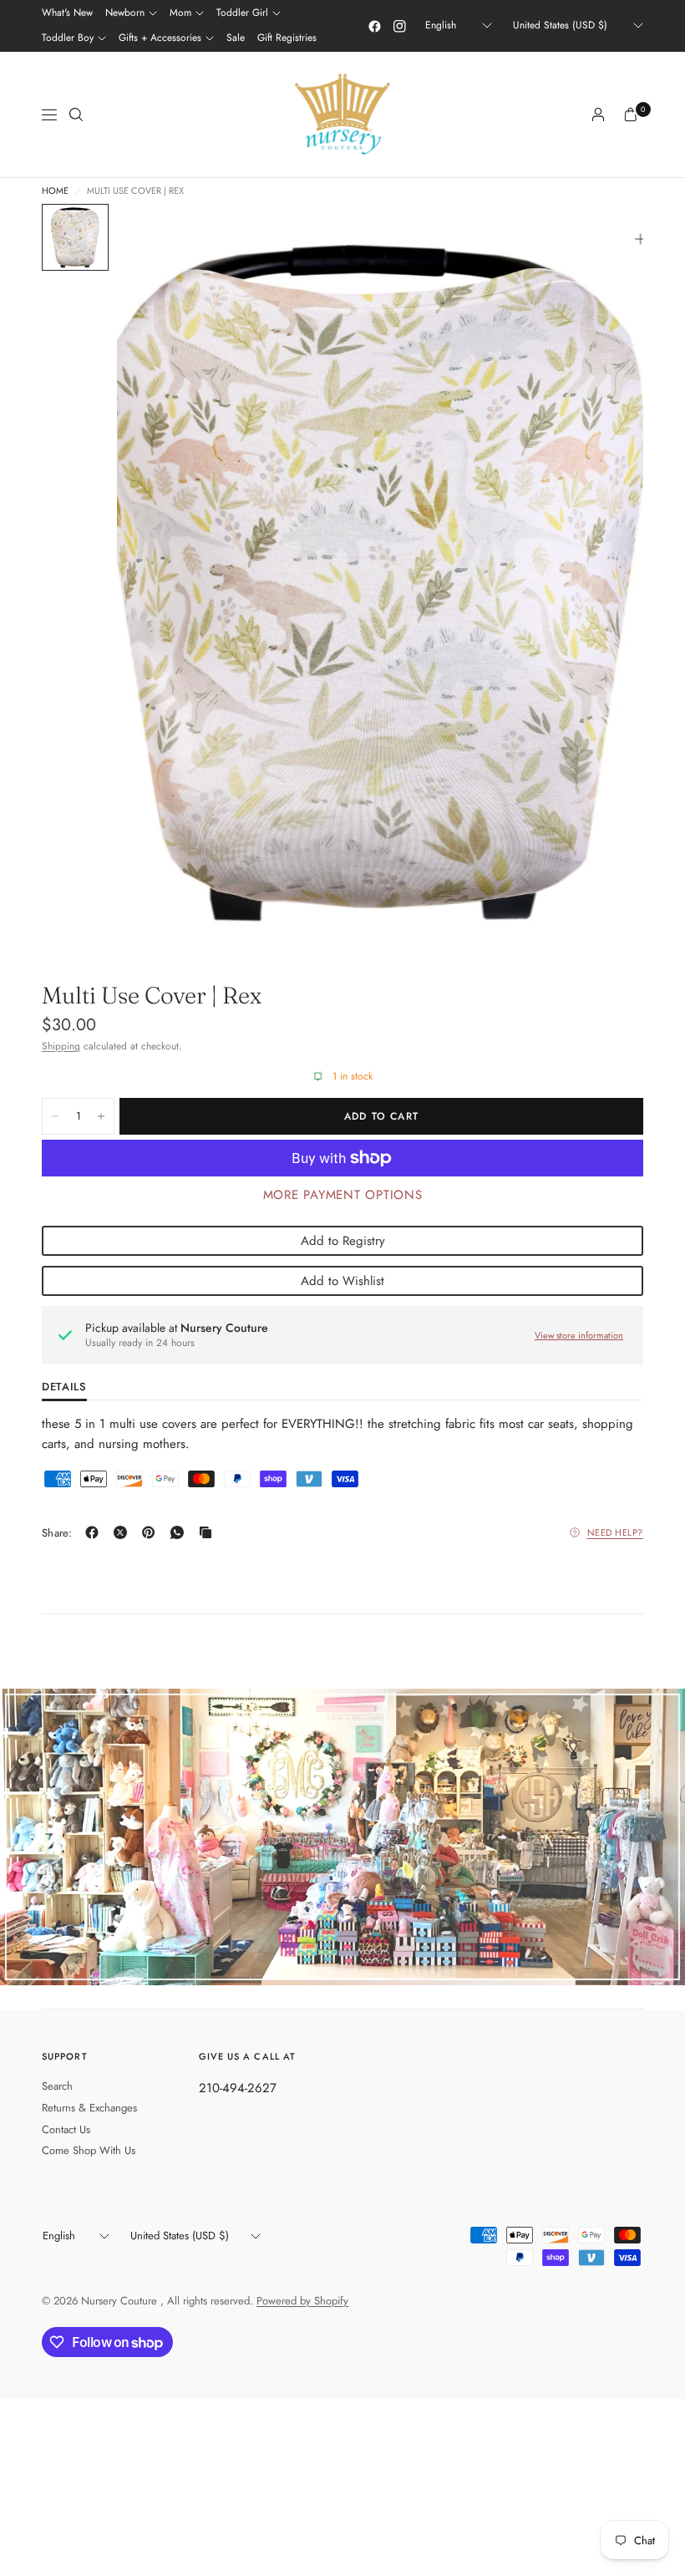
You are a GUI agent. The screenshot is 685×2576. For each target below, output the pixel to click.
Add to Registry (343, 1241)
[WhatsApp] (180, 1532)
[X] (124, 1532)
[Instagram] (399, 26)
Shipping (61, 1046)
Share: (57, 1533)
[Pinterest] (152, 1532)
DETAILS (64, 1388)
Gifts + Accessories (160, 38)
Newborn (125, 13)
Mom (180, 13)
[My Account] (598, 114)
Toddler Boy (68, 38)
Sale (236, 38)
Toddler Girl (242, 13)
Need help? (616, 1532)
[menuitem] (67, 13)
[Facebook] (374, 26)
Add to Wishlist (342, 1281)
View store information (579, 1335)
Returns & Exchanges (89, 2108)
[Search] (76, 114)
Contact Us (66, 2129)
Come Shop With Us (89, 2150)
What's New (67, 13)
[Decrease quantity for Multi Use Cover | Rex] (55, 1116)
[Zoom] (641, 239)
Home (55, 191)
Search (57, 2086)
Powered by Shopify (302, 2301)
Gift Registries (287, 38)
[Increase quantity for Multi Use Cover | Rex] (101, 1116)
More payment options (343, 1195)
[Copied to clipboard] (209, 1532)
